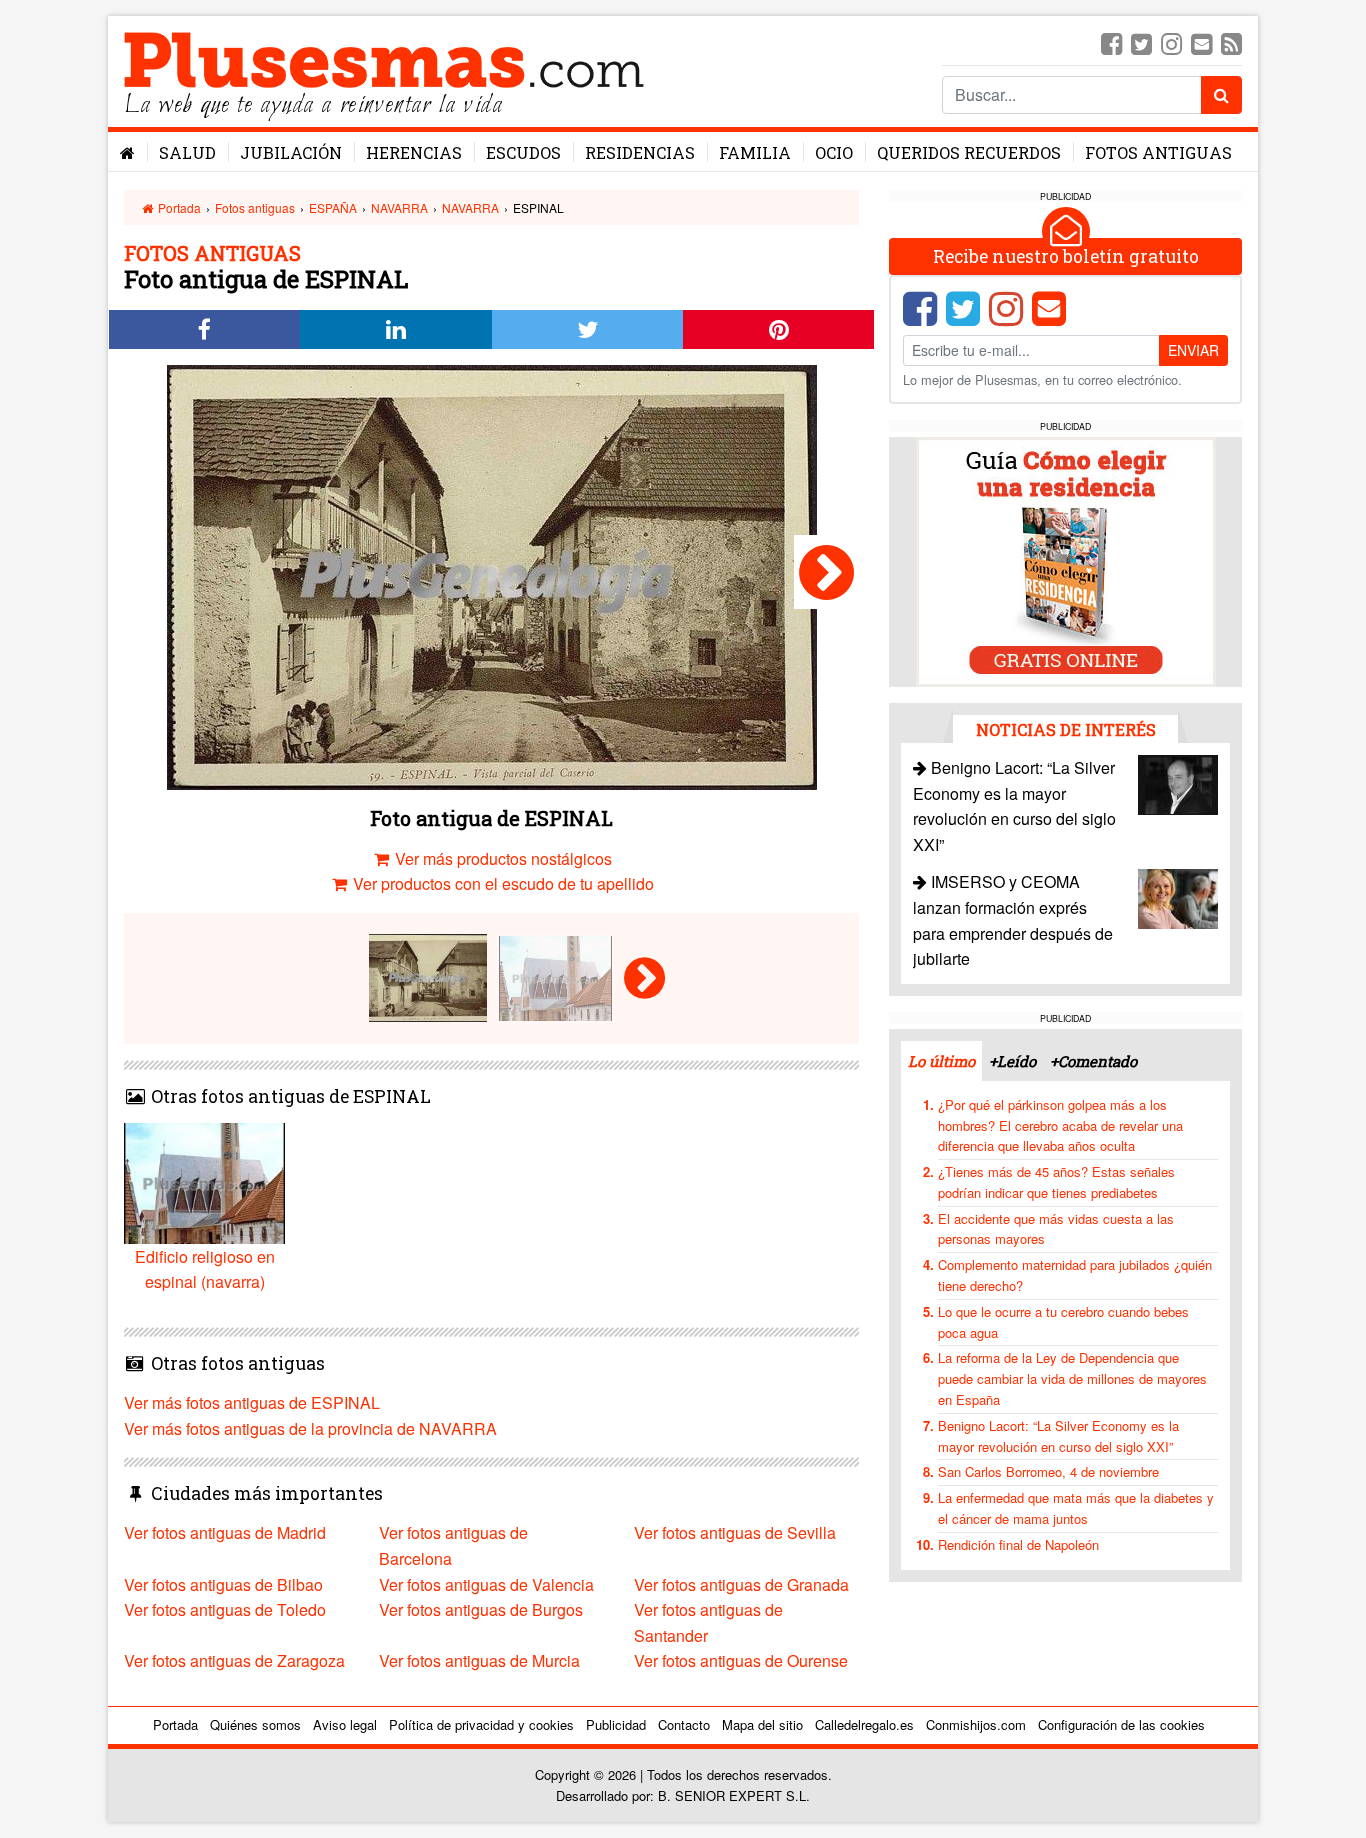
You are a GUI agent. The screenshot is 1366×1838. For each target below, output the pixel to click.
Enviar (1193, 350)
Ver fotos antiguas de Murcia (479, 1660)
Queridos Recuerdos (969, 152)
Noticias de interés (1066, 729)
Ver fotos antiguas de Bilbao (223, 1584)
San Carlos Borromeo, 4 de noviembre (1048, 1471)
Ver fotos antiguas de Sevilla (735, 1532)
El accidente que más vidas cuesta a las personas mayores (1056, 1229)
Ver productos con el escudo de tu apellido (501, 883)
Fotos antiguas (1158, 152)
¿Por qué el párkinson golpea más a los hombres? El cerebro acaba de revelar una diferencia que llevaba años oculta (1060, 1125)
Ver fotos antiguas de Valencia (486, 1584)
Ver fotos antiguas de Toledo (225, 1609)
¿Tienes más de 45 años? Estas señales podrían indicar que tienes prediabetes (1056, 1182)
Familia (755, 152)
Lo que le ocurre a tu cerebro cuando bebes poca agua (1063, 1322)
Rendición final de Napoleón (1018, 1544)
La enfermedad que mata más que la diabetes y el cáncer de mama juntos (1076, 1508)
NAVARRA (399, 207)
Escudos (523, 152)
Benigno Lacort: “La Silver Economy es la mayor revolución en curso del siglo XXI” (1058, 1436)
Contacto (684, 1724)
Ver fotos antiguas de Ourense (741, 1660)
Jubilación (291, 152)
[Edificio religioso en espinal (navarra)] (826, 572)
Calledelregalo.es (864, 1724)
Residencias (640, 152)
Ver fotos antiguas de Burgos (481, 1609)
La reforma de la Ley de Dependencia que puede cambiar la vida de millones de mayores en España (1072, 1378)
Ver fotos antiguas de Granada (741, 1584)
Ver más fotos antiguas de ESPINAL (252, 1402)
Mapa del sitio (762, 1724)
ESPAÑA (333, 207)
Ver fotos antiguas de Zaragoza (234, 1660)
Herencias (414, 152)
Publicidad (616, 1724)
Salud (187, 152)
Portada (178, 207)
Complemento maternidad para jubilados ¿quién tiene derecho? (1075, 1275)
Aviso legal (345, 1724)
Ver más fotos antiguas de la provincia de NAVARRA (310, 1428)
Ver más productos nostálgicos (501, 858)
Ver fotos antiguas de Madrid (225, 1532)
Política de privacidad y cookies (481, 1724)
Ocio (834, 152)
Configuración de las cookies (1121, 1724)
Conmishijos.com (976, 1724)
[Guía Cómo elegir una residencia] (1066, 560)
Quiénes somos (255, 1724)
